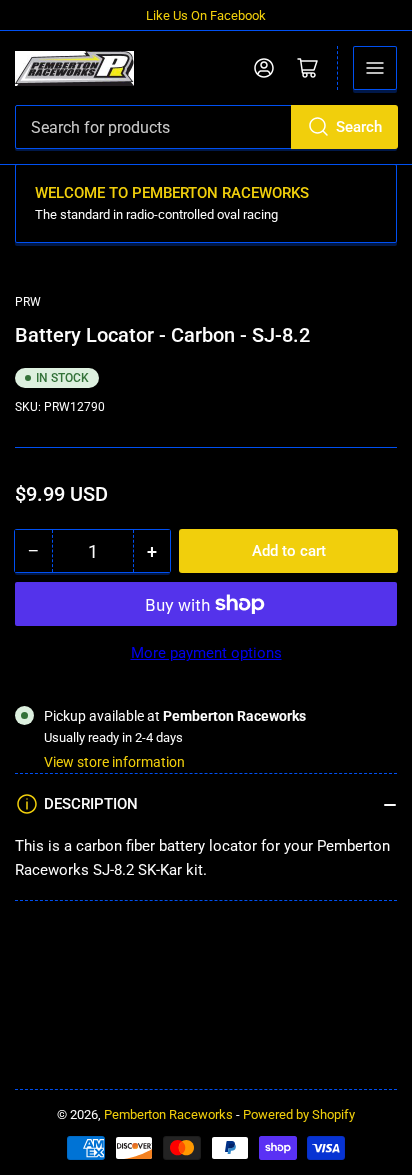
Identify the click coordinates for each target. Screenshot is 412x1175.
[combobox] (206, 127)
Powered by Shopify (299, 1114)
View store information (114, 762)
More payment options (206, 653)
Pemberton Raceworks (168, 1114)
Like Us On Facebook (206, 15)
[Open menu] (375, 68)
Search (359, 127)
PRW (28, 302)
